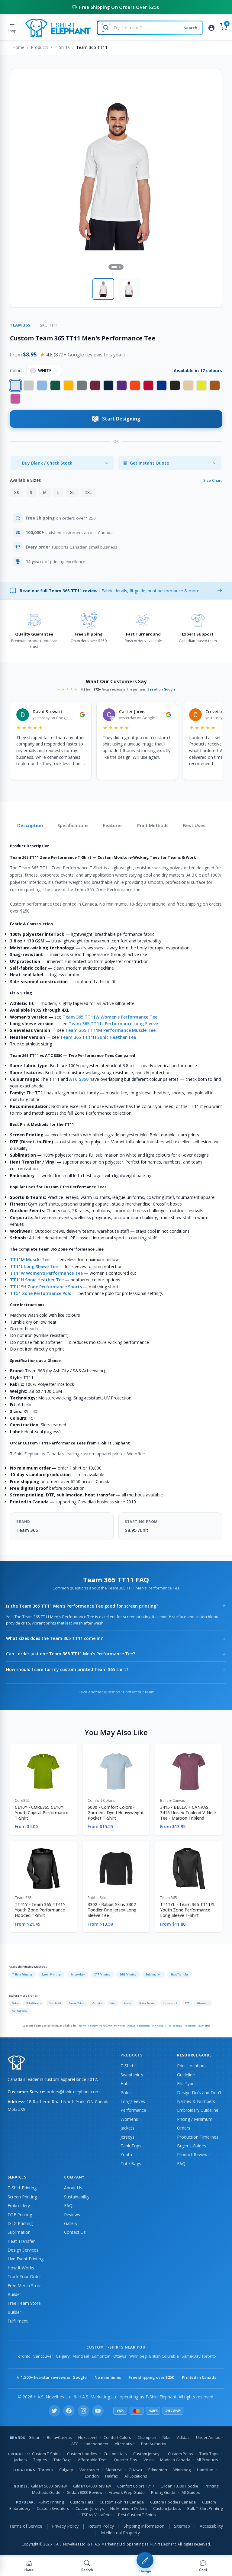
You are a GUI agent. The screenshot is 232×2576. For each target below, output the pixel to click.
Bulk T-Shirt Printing (205, 2508)
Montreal (119, 2025)
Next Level (55, 2003)
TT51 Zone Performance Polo (41, 1293)
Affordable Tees (93, 2460)
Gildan (15, 2003)
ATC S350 (79, 1079)
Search (190, 28)
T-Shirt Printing (22, 1974)
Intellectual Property (120, 2533)
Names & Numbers (196, 2101)
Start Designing (121, 419)
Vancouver (106, 2025)
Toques (40, 2460)
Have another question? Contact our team (116, 1692)
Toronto (82, 2025)
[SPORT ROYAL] (162, 385)
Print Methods (153, 825)
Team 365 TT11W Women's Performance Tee (110, 1017)
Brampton (204, 2025)
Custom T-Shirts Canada (122, 2502)
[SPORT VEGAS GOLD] (188, 385)
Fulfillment (18, 2321)
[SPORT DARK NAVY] (108, 385)
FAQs (182, 2164)
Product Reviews (193, 2154)
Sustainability (77, 2197)
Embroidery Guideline (198, 2110)
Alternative (203, 2003)
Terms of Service (26, 2526)
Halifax (112, 2476)
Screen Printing (51, 1974)
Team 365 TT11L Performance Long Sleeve (113, 1024)
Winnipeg (158, 2025)
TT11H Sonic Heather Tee (37, 1280)
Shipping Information (144, 2526)
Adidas (127, 2003)
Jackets (127, 2128)
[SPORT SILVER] (29, 385)
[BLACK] (175, 385)
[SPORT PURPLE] (122, 385)
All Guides (191, 2492)
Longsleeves (133, 2101)
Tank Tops (131, 2146)
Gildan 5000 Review (49, 2486)
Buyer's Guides (192, 2146)
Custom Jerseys (147, 2454)
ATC (187, 2003)
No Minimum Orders (129, 2508)
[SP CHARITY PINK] (15, 399)
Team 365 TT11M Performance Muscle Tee (110, 1030)
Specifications (73, 825)
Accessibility (211, 2526)
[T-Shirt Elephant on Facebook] (69, 2411)
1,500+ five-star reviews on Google (51, 2377)
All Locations (136, 2476)
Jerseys (127, 2137)
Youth (126, 2154)
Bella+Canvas (34, 2003)
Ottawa (131, 2025)
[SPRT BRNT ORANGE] (215, 385)
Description (30, 825)
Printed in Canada (199, 2377)
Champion (97, 2003)
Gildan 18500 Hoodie (179, 2486)
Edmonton (143, 2025)
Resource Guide (194, 2055)
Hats (125, 2083)
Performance (133, 2110)
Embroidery (77, 1974)
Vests (149, 2460)
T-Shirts (62, 47)
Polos (126, 2093)
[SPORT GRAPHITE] (82, 385)
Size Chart (213, 480)
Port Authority (19, 2011)
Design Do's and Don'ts (200, 2093)
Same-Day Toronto (199, 2356)
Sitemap (182, 2526)
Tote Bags (131, 2164)
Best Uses (194, 825)
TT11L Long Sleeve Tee (34, 1266)
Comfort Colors (77, 2003)
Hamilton (190, 2025)
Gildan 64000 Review (92, 2486)
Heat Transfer (180, 1974)
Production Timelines (198, 2137)
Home (18, 47)
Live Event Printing (26, 2259)
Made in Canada (175, 2460)
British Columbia (164, 2356)
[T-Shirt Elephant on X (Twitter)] (54, 2411)
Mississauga (174, 2025)
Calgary (93, 2025)
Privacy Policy (65, 2526)
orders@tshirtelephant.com (73, 2092)
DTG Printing (128, 1974)
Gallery (71, 2223)
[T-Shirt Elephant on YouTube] (98, 2411)
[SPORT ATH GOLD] (69, 385)
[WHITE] (15, 385)
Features (113, 825)
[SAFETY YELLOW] (201, 385)
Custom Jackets (167, 2508)
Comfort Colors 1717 (136, 2486)
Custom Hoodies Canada (173, 2502)
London (92, 2476)
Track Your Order (24, 2277)
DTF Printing (102, 1974)
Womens (129, 2119)
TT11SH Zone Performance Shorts (46, 1287)
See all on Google (161, 689)
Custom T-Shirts (46, 2454)
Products (40, 47)
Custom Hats (115, 2454)
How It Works (21, 2268)
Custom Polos (180, 2454)
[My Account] (211, 28)
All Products (207, 2460)
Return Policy (101, 2526)
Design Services (23, 2250)
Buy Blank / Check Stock (47, 463)
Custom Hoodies (82, 2454)
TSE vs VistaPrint (97, 2515)
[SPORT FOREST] (55, 385)
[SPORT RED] (148, 385)
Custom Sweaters (53, 2508)
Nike (113, 2003)
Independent (170, 2003)
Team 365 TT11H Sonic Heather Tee (98, 1037)
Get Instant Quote (149, 463)
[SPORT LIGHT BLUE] (42, 385)
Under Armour (147, 2003)
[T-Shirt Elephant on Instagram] (83, 2411)
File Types (187, 2083)
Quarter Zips (126, 2460)
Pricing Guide (163, 2492)
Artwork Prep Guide (127, 2492)
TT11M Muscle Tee (30, 1259)
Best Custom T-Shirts (137, 2515)
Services (17, 2177)
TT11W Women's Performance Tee (46, 1273)
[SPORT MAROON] (95, 385)
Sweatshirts (132, 2075)
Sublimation (154, 1974)
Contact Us (75, 2232)
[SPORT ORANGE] (135, 385)
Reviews (72, 2215)
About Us (73, 2188)
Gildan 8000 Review (85, 2492)
